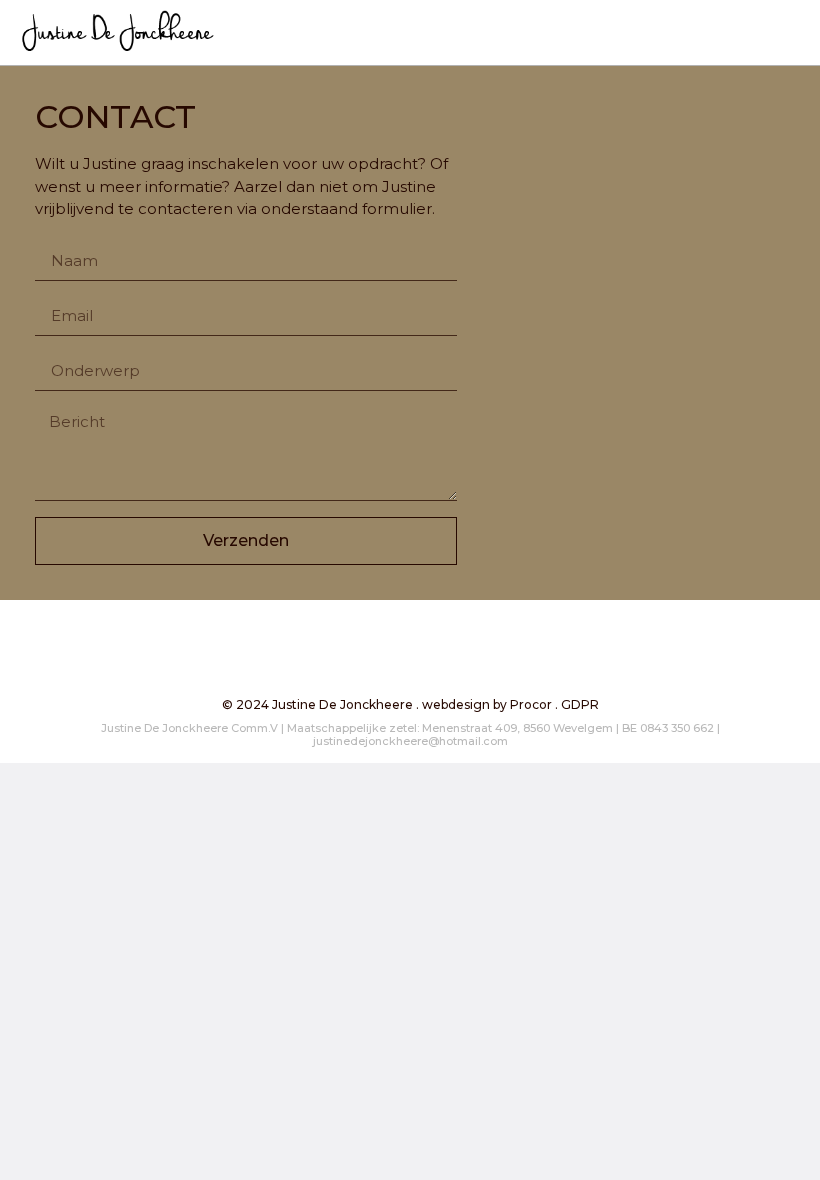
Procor (531, 704)
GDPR (580, 704)
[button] (796, 26)
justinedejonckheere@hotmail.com (410, 741)
